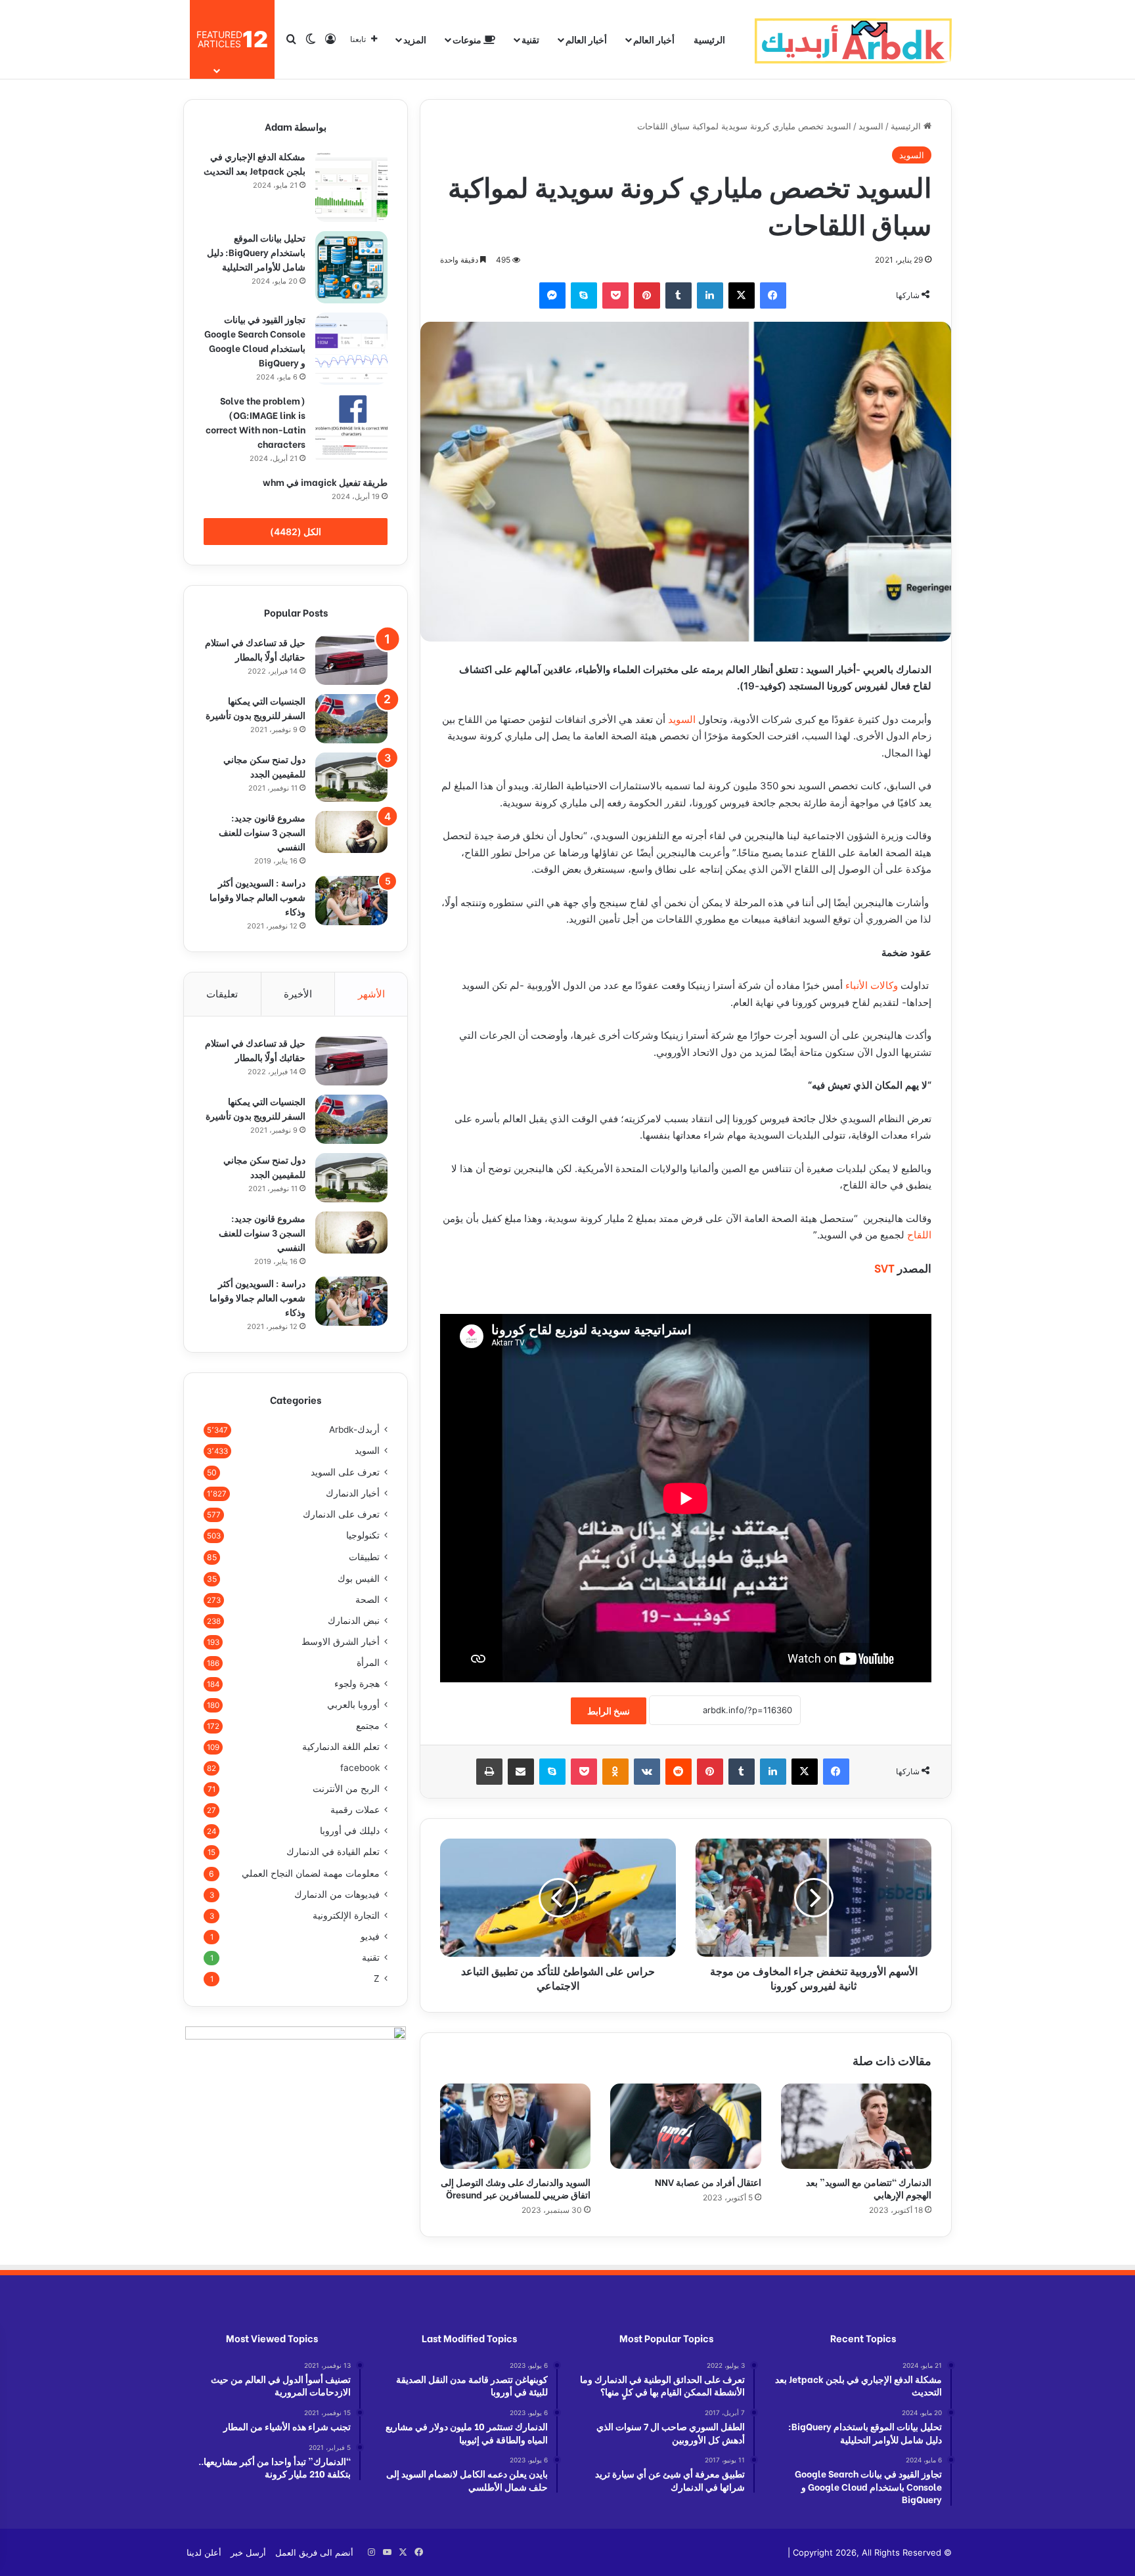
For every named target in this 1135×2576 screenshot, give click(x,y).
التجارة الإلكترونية (346, 1915)
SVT (884, 1268)
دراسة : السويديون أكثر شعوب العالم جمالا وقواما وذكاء (257, 897)
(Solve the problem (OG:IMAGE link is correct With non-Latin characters (256, 422)
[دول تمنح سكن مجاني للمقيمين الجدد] (351, 777)
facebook (360, 1768)
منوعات (468, 39)
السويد (871, 126)
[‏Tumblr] (679, 295)
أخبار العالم (654, 39)
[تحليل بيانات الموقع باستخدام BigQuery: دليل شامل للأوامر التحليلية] (351, 267)
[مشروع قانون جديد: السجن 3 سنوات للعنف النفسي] (351, 832)
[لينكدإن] (710, 295)
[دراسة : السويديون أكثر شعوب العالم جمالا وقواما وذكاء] (351, 901)
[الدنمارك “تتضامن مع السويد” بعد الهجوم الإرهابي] (856, 2126)
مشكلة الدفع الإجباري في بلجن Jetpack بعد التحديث (255, 163)
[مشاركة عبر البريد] (521, 1772)
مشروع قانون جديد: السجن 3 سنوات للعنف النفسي (262, 832)
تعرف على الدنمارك (341, 1514)
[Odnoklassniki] (615, 1772)
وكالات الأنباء (873, 985)
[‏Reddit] (679, 1772)
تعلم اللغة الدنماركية (341, 1747)
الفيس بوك (359, 1578)
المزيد (415, 39)
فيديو (370, 1936)
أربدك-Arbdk (354, 1430)
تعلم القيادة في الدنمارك (333, 1852)
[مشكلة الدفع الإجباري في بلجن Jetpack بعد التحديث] (351, 186)
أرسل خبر (248, 2552)
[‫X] (742, 295)
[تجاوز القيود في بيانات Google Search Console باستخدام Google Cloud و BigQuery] (351, 349)
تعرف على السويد (345, 1472)
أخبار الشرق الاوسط (341, 1642)
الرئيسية (709, 39)
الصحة (367, 1600)
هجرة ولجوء (357, 1684)
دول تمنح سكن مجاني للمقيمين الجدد (264, 766)
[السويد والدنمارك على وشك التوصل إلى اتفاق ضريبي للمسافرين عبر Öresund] (515, 2126)
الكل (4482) (296, 532)
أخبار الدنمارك (353, 1493)
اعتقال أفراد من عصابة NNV (707, 2182)
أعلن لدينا (204, 2552)
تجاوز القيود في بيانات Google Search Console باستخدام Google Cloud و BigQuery (255, 340)
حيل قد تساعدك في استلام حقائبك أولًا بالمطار (255, 649)
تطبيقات (364, 1557)
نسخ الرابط (609, 1711)
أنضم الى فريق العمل (314, 2552)
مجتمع (368, 1726)
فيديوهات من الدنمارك (337, 1894)
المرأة (368, 1663)
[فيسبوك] (773, 295)
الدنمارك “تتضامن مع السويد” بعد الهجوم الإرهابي (869, 2188)
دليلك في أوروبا (350, 1831)
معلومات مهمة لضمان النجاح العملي (311, 1873)
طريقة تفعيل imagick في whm (325, 482)
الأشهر (371, 994)
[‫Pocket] (615, 295)
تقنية (530, 39)
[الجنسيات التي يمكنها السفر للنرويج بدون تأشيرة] (351, 719)
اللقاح (919, 1235)
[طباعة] (489, 1772)
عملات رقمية (355, 1810)
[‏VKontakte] (647, 1772)
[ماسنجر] (552, 295)
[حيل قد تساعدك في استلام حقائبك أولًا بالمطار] (351, 660)
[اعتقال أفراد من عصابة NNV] (685, 2126)
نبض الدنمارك (354, 1621)
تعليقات (222, 994)
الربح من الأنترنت (346, 1789)
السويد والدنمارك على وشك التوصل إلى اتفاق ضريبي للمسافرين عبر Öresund (516, 2188)
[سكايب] (584, 295)
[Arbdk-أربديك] (853, 39)
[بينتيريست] (647, 295)
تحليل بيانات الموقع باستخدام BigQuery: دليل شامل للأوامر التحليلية (256, 252)
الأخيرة (298, 994)
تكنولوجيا (363, 1535)
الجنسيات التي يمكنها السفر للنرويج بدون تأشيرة (256, 708)
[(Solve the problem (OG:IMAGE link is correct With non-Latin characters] (351, 430)
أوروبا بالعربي (353, 1705)
